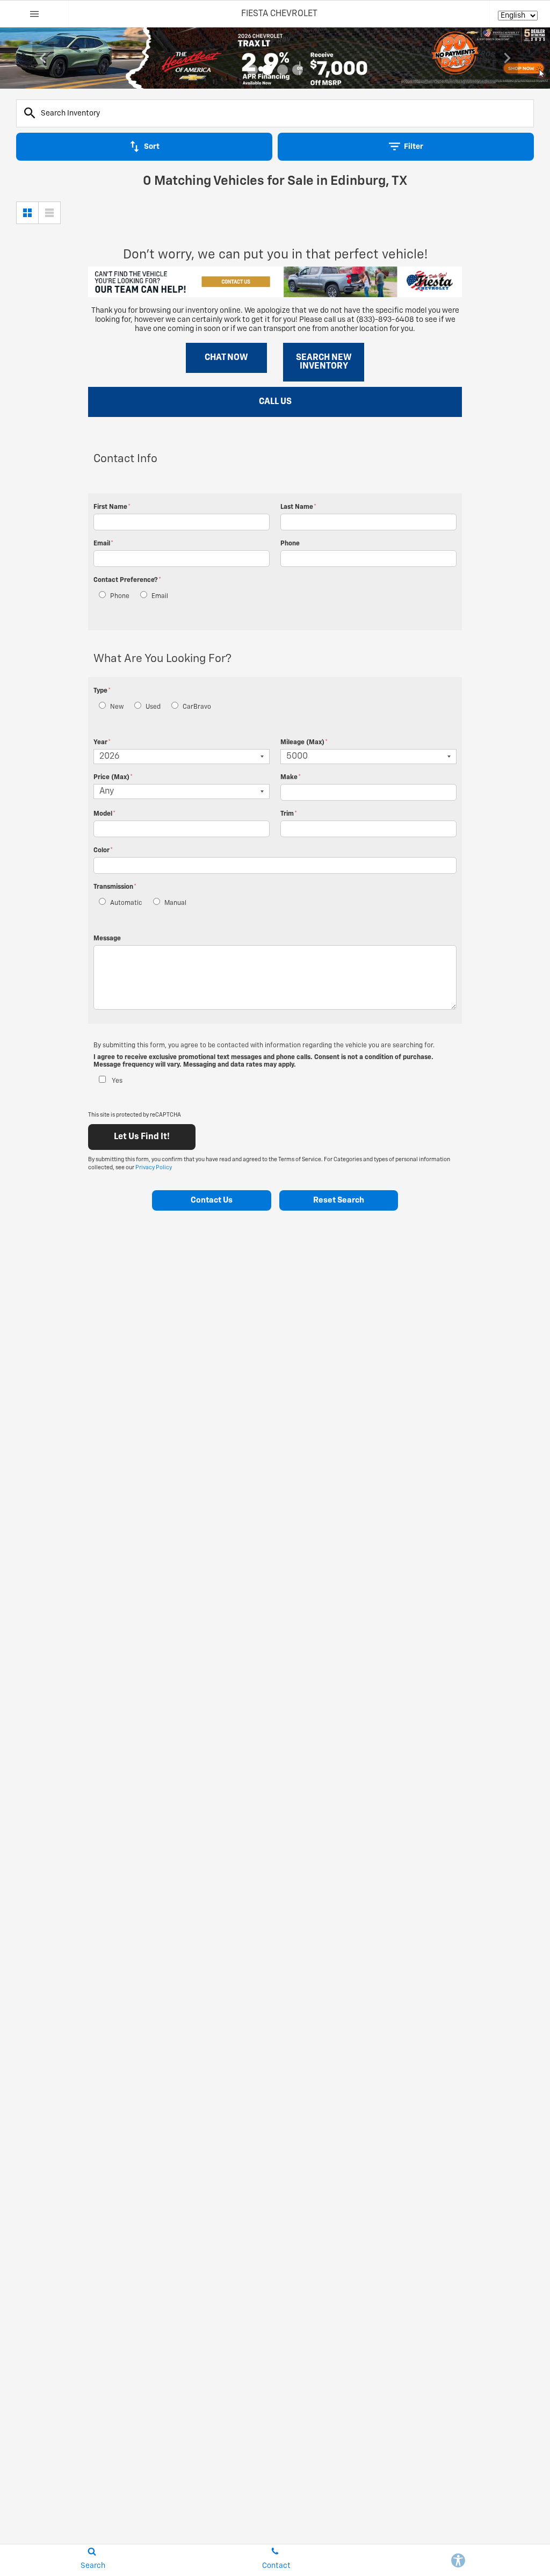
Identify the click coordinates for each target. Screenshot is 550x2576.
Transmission (115, 887)
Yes (117, 1081)
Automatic (126, 903)
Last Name (298, 507)
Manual (175, 903)
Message (107, 939)
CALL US (275, 402)
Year (102, 743)
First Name (112, 507)
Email (103, 544)
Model (104, 814)
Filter (414, 147)
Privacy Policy (154, 1168)
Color (103, 851)
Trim (289, 814)
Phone (290, 544)
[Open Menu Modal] (34, 14)
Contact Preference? (127, 580)
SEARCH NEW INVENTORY (324, 362)
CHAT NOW (226, 358)
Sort (152, 147)
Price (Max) (113, 778)
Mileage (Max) (304, 743)
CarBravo (197, 707)
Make (291, 778)
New (117, 707)
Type (102, 691)
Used (153, 707)
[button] (252, 70)
